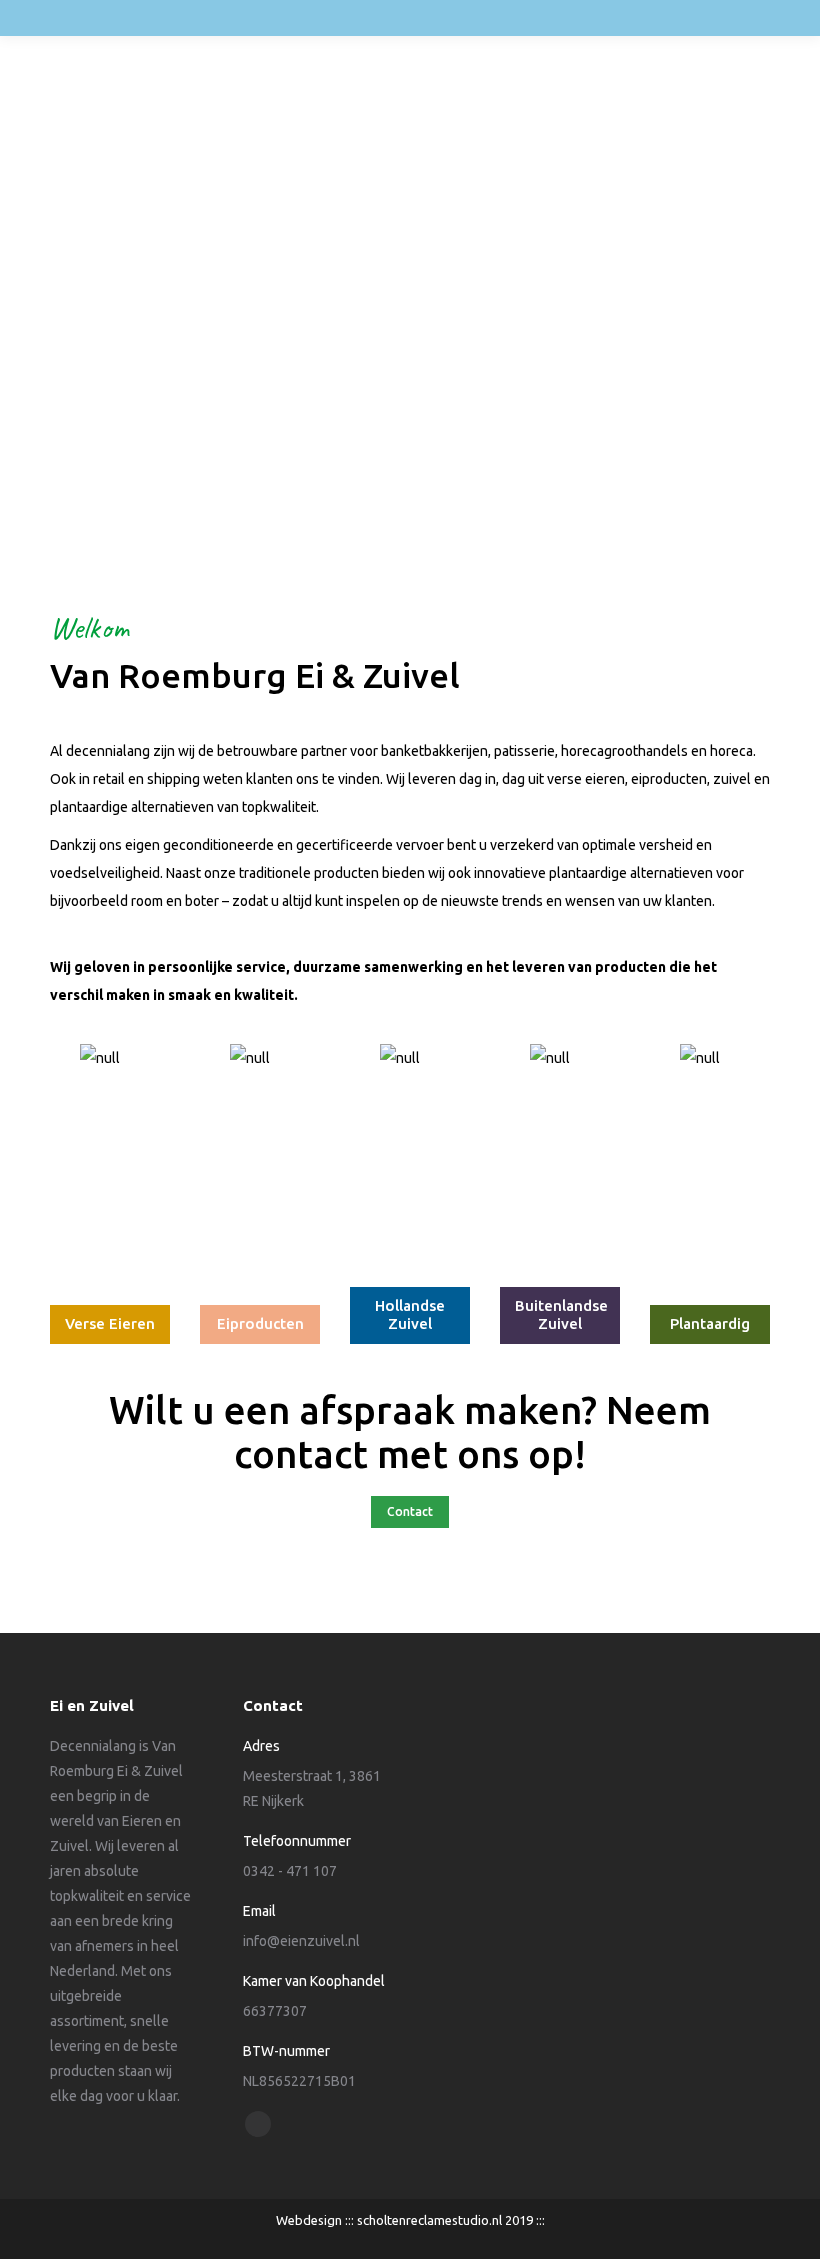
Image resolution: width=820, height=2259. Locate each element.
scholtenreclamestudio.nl (429, 2220)
